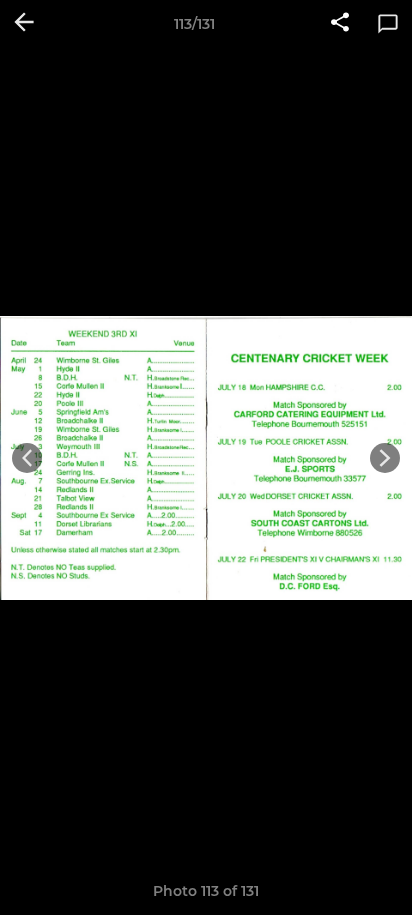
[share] (340, 24)
